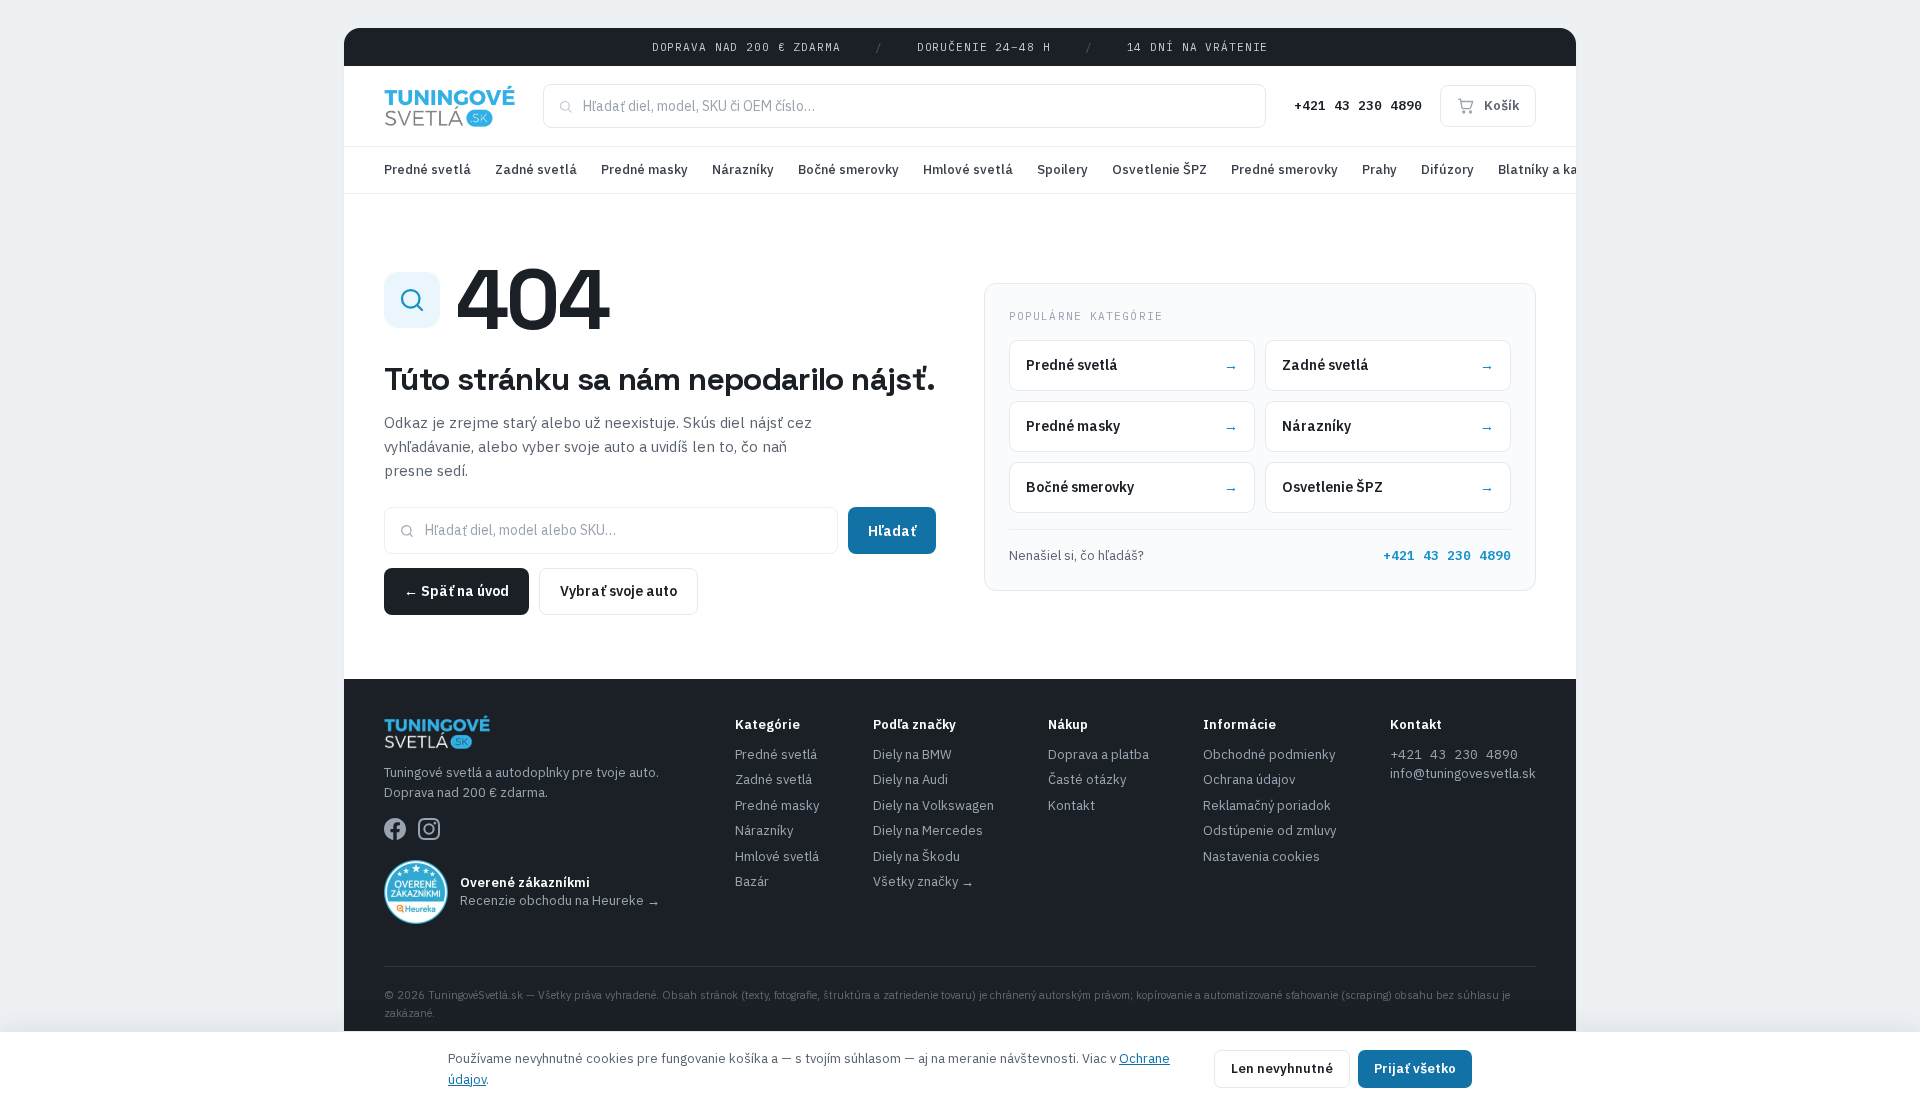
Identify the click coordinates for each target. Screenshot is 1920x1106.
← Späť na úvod (456, 591)
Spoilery (1062, 169)
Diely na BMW (912, 754)
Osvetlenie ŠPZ (1159, 169)
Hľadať (892, 530)
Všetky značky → (923, 881)
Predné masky (644, 169)
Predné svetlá (427, 169)
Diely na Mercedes (928, 830)
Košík (1501, 105)
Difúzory (1447, 169)
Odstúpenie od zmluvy (1269, 830)
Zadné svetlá (536, 169)
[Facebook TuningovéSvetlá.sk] (395, 829)
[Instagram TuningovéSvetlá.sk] (429, 829)
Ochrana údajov (1249, 779)
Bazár (752, 881)
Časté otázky (1087, 779)
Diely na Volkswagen (933, 805)
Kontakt (1071, 805)
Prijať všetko (1415, 1068)
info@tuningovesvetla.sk (1463, 773)
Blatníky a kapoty (1552, 169)
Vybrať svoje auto (618, 591)
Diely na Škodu (916, 856)
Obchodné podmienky (1269, 754)
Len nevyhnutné (1282, 1068)
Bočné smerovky (848, 169)
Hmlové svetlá (968, 169)
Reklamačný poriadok (1267, 805)
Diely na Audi (910, 779)
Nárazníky (743, 169)
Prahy (1379, 169)
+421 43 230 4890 (1358, 105)
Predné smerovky (1284, 169)
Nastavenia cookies (1261, 856)
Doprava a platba (1098, 754)
